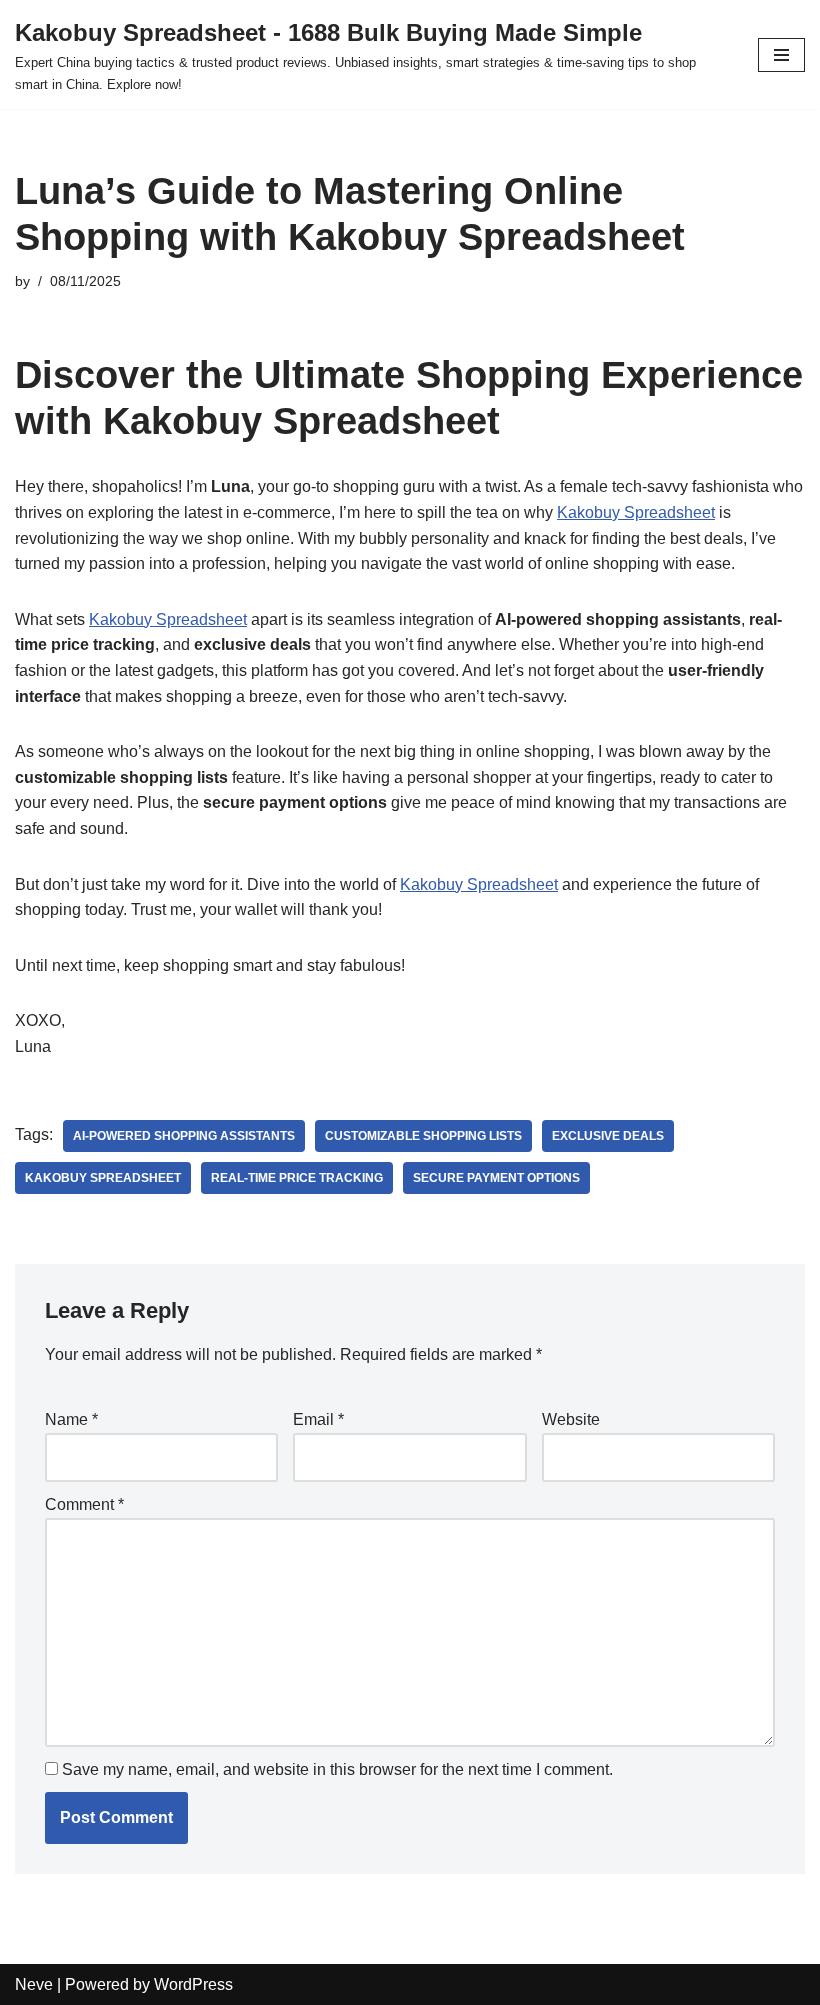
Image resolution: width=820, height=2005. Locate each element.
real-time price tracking (297, 1178)
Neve (34, 1984)
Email (318, 1419)
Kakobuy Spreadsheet (636, 512)
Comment (84, 1504)
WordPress (193, 1984)
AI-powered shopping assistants (184, 1136)
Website (571, 1419)
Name (71, 1419)
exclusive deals (608, 1136)
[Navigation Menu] (781, 55)
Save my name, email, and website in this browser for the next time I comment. (337, 1769)
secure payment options (496, 1178)
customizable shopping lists (423, 1136)
